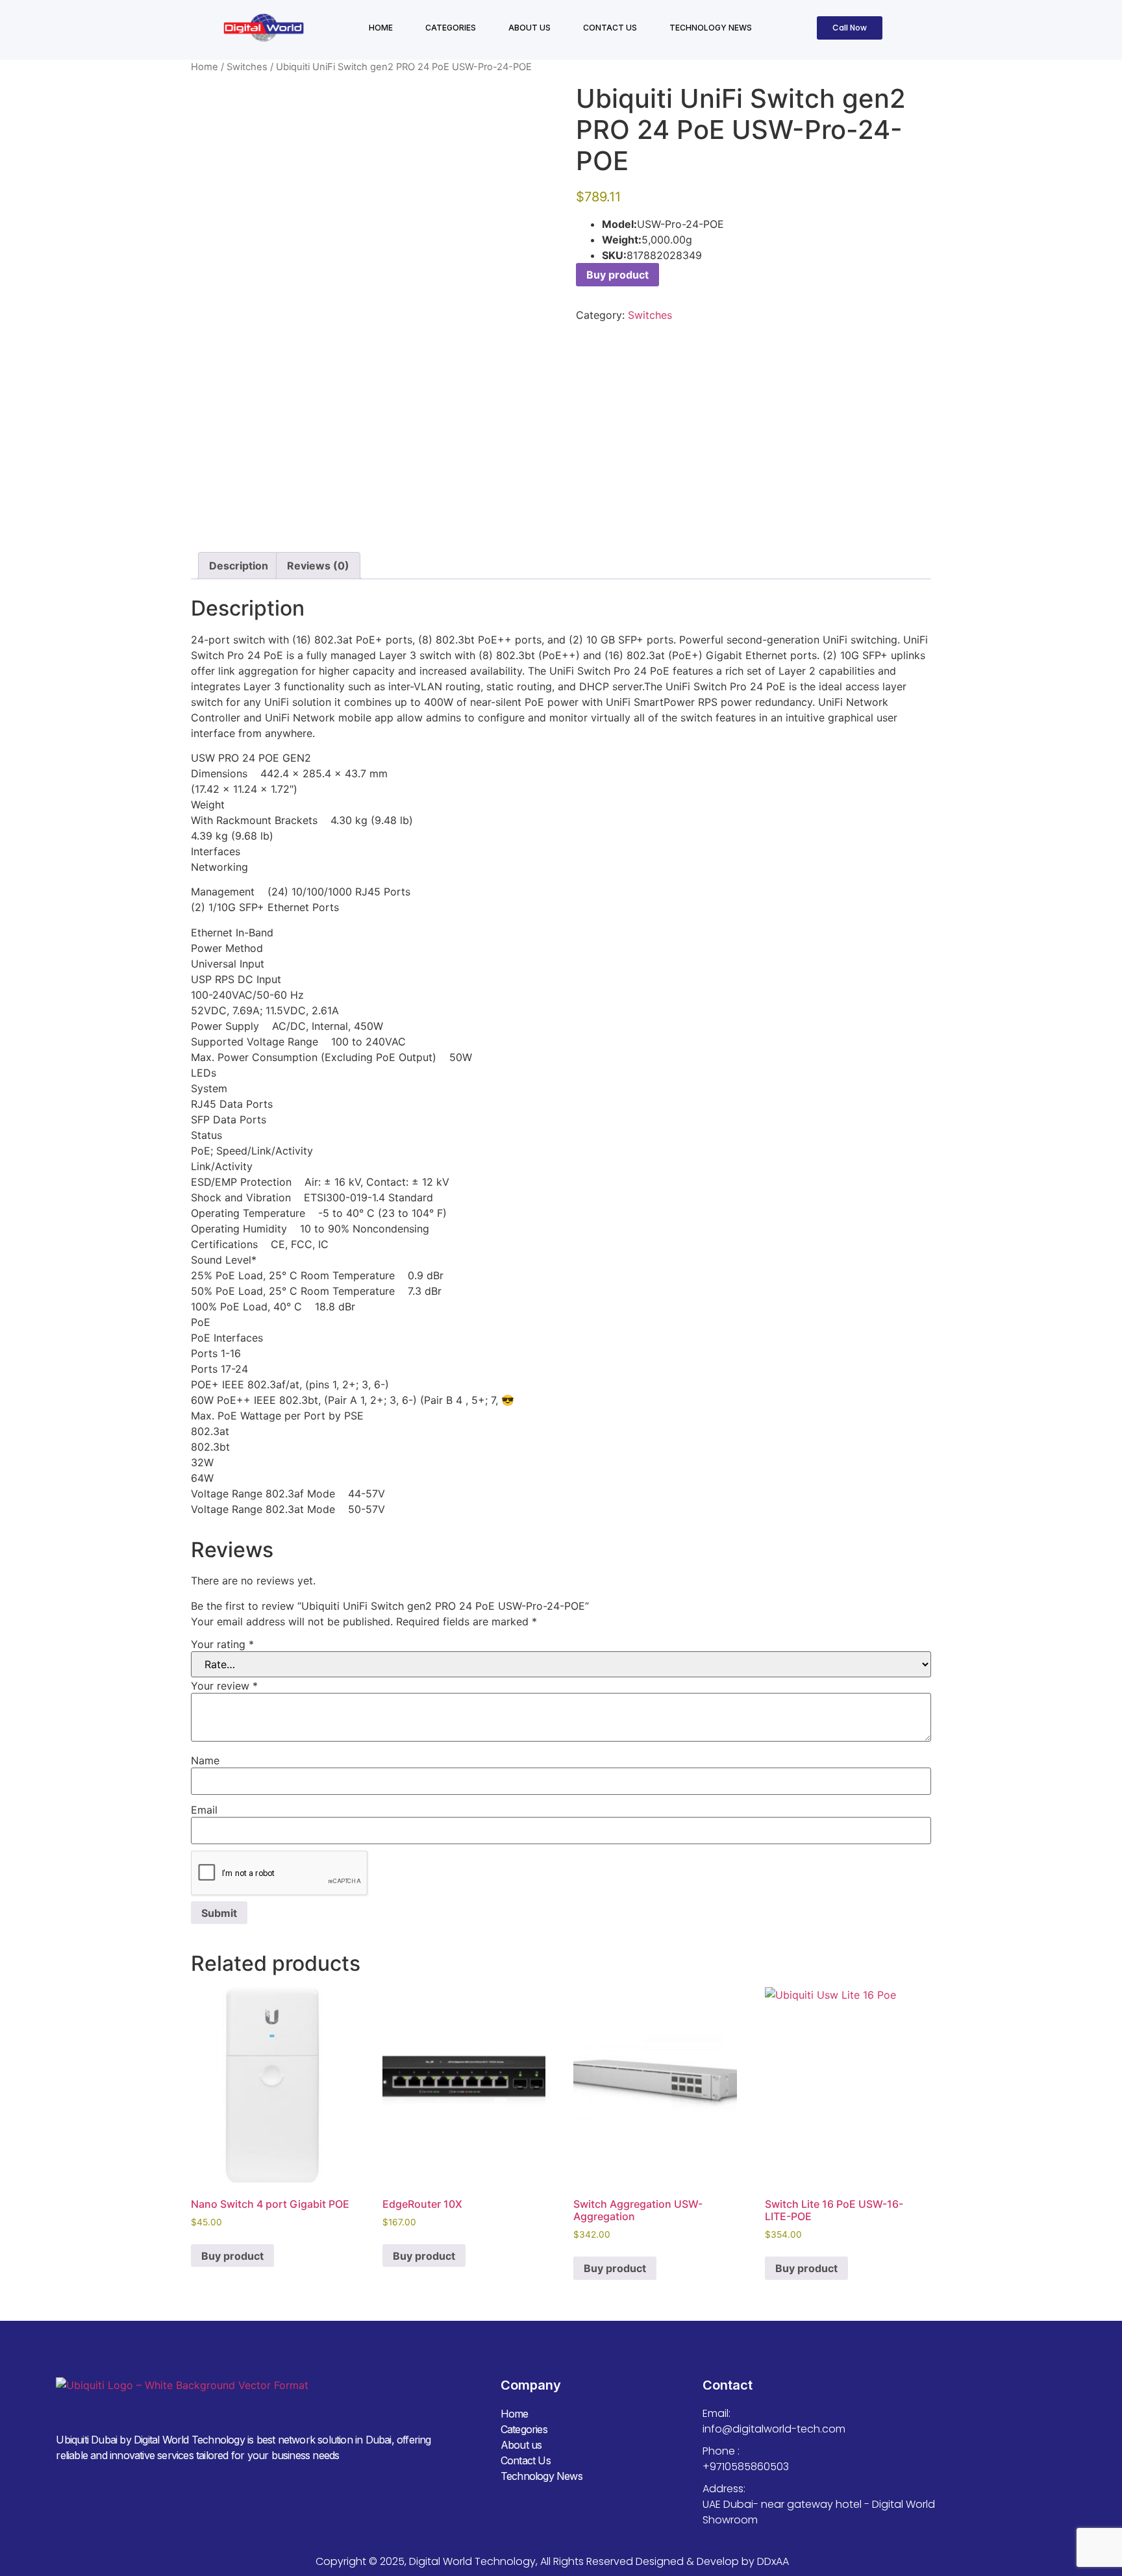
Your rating (222, 1644)
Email (204, 1810)
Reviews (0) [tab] (318, 566)
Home (381, 28)
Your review (224, 1686)
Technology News (711, 28)
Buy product (617, 275)
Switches (247, 67)
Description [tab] (239, 566)
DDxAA (773, 2561)
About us (530, 28)
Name (205, 1760)
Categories (451, 28)
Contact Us (610, 28)
